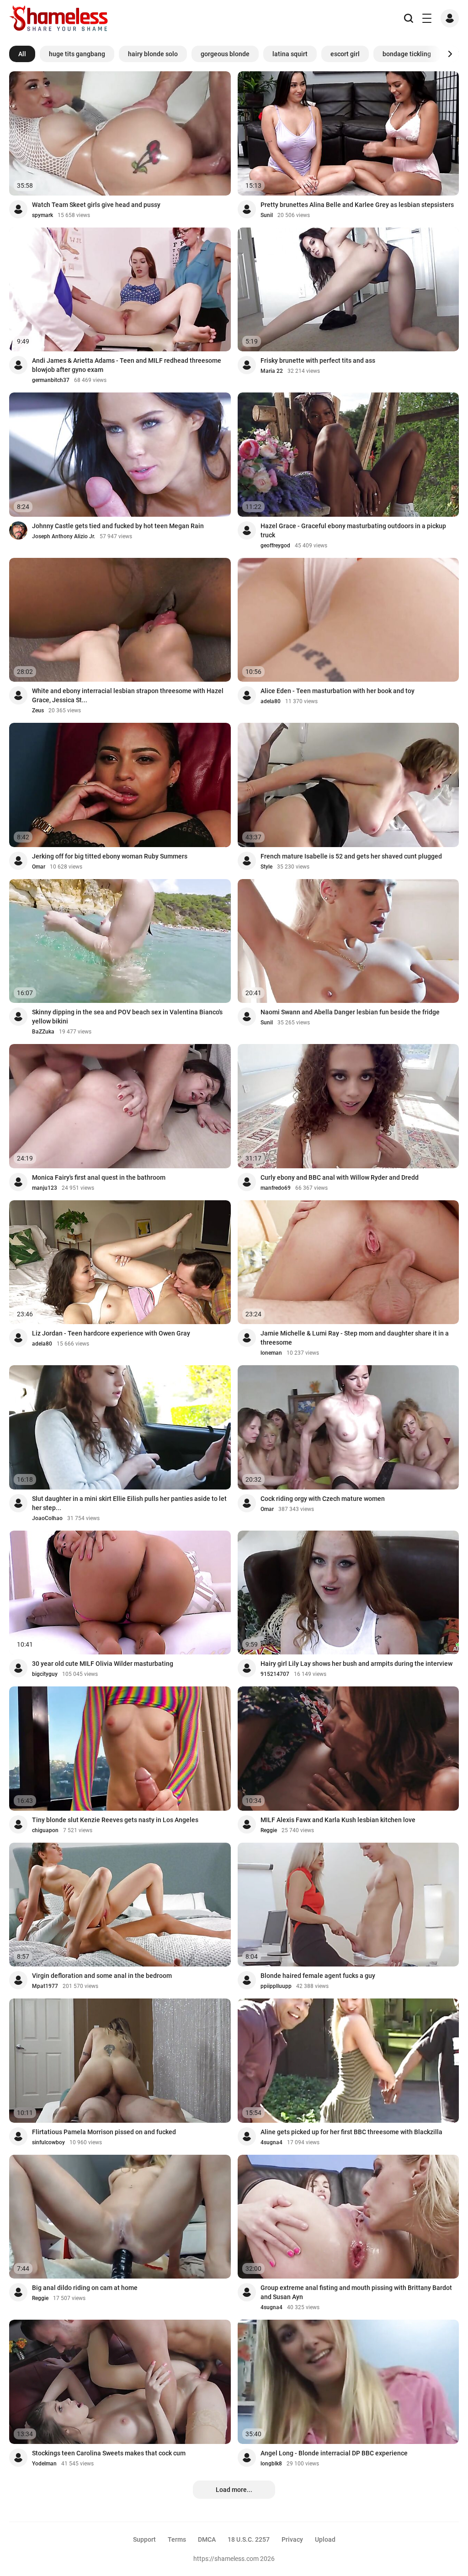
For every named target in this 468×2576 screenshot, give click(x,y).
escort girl (345, 54)
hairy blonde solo (153, 54)
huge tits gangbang (77, 54)
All (22, 54)
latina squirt (290, 54)
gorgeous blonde (225, 54)
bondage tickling (407, 54)
